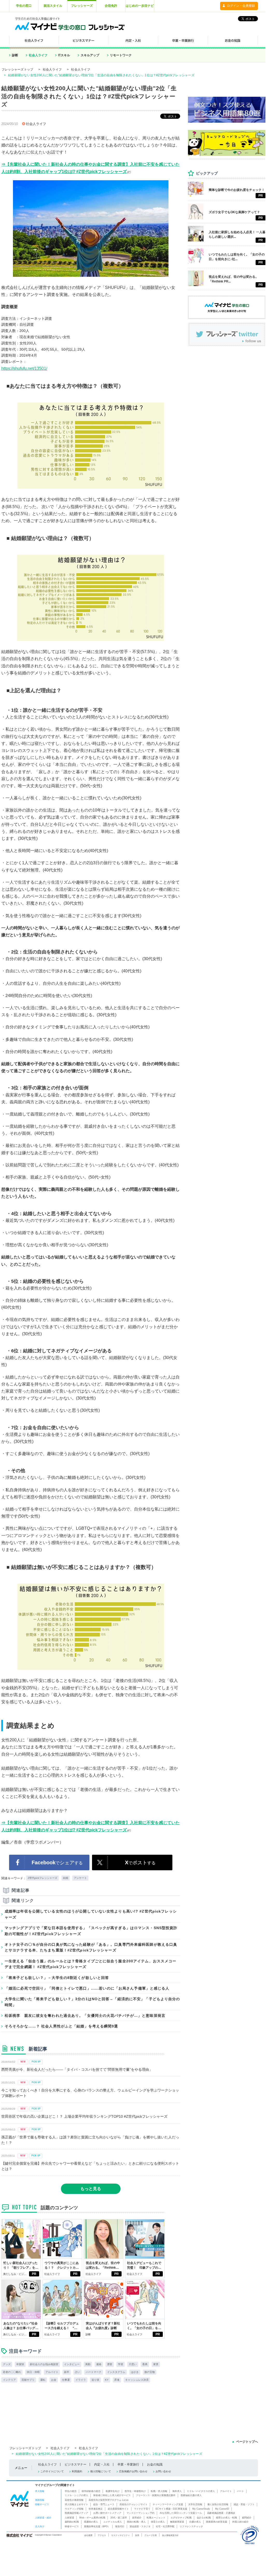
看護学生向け (113, 2491)
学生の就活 (71, 2491)
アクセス (102, 2535)
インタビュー (72, 2364)
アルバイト (52, 2372)
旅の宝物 (150, 2372)
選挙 (110, 2364)
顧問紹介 (247, 2518)
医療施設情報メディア (76, 2513)
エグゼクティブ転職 (181, 2518)
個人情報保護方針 (170, 2535)
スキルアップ (90, 55)
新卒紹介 (137, 2518)
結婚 (66, 1878)
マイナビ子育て (142, 2509)
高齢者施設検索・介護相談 (221, 2513)
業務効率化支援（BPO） (97, 2526)
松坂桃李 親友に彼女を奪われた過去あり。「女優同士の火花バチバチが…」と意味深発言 (85, 2016)
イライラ (81, 2380)
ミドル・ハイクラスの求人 (201, 2491)
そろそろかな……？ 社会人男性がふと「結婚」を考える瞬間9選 (61, 2026)
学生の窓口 (24, 6)
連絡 (99, 2364)
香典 (145, 2364)
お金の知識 (155, 2464)
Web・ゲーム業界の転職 (92, 2518)
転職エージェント (156, 2518)
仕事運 (66, 2380)
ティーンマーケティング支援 (168, 2504)
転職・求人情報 (159, 2491)
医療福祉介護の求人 (191, 2495)
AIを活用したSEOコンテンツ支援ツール (181, 2513)
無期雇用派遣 (177, 2522)
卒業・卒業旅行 (128, 2464)
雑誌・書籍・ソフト (244, 2504)
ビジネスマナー (75, 2464)
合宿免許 (111, 6)
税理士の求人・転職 (226, 2518)
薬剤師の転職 (72, 2522)
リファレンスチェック (191, 2526)
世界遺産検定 (96, 2509)
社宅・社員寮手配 (165, 2526)
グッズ (7, 2364)
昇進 (117, 2380)
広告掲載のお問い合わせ (133, 2471)
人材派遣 (69, 2518)
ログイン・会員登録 (241, 6)
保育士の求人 (158, 2522)
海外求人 (177, 2491)
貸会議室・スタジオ (140, 2526)
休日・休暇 (33, 2372)
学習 (121, 2364)
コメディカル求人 (113, 2522)
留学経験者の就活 (91, 2491)
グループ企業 (151, 2535)
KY (107, 2380)
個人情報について (101, 2471)
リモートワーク (121, 55)
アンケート (80, 1878)
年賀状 (20, 2364)
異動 (88, 2364)
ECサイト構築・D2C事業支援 (171, 2509)
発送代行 (120, 2526)
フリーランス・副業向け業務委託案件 (156, 2495)
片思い (133, 2364)
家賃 (156, 2364)
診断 (15, 55)
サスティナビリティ (121, 2535)
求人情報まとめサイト (76, 2504)
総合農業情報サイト (118, 2509)
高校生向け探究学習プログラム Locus (109, 2500)
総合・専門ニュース (104, 2504)
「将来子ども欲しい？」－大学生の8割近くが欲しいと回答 (57, 1978)
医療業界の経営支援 (217, 2522)
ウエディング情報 (74, 2509)
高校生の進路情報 (74, 2500)
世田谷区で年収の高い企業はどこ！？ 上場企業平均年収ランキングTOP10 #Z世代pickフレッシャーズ (84, 2116)
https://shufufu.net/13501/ (24, 368)
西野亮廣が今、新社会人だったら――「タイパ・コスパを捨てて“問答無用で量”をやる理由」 (77, 2069)
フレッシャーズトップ (17, 70)
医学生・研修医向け (135, 2491)
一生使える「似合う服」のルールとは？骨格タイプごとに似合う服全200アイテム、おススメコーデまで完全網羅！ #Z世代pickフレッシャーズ (90, 1964)
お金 (54, 2380)
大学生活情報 (195, 2504)
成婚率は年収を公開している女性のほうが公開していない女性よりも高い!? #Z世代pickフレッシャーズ (91, 1914)
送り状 (95, 2380)
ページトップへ (247, 2442)
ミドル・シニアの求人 (76, 2495)
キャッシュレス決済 (137, 2380)
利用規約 (77, 2471)
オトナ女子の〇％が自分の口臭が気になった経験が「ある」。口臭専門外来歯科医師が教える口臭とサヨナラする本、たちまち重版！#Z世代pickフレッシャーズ (91, 1947)
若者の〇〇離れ (12, 2372)
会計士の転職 (204, 2518)
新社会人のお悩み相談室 (44, 2364)
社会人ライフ (38, 55)
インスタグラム (116, 2372)
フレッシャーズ (82, 6)
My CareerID (222, 2509)
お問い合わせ (163, 2471)
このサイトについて (52, 2471)
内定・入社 (102, 2464)
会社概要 (88, 2535)
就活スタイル (53, 6)
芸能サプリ (28, 2380)
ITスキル (64, 55)
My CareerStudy (201, 2509)
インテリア (9, 2380)
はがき (135, 2372)
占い (78, 2372)
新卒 (67, 2372)
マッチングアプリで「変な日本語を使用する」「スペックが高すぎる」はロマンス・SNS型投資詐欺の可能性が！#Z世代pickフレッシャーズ (91, 1931)
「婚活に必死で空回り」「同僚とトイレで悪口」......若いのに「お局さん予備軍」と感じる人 (87, 1988)
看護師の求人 (91, 2522)
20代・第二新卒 (119, 2518)
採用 (137, 2535)
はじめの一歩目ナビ (140, 6)
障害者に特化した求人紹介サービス (112, 2495)
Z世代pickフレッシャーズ (43, 1878)
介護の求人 (195, 2522)
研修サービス (72, 2526)
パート (240, 2491)
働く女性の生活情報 (218, 2504)
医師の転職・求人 (136, 2522)
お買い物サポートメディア (107, 2513)
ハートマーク (94, 2372)
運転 (43, 2380)
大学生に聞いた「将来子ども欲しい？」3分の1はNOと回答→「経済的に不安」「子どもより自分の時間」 (92, 2002)
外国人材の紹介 (240, 2522)
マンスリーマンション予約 (140, 2513)
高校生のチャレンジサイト (133, 2504)
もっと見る (91, 2189)
